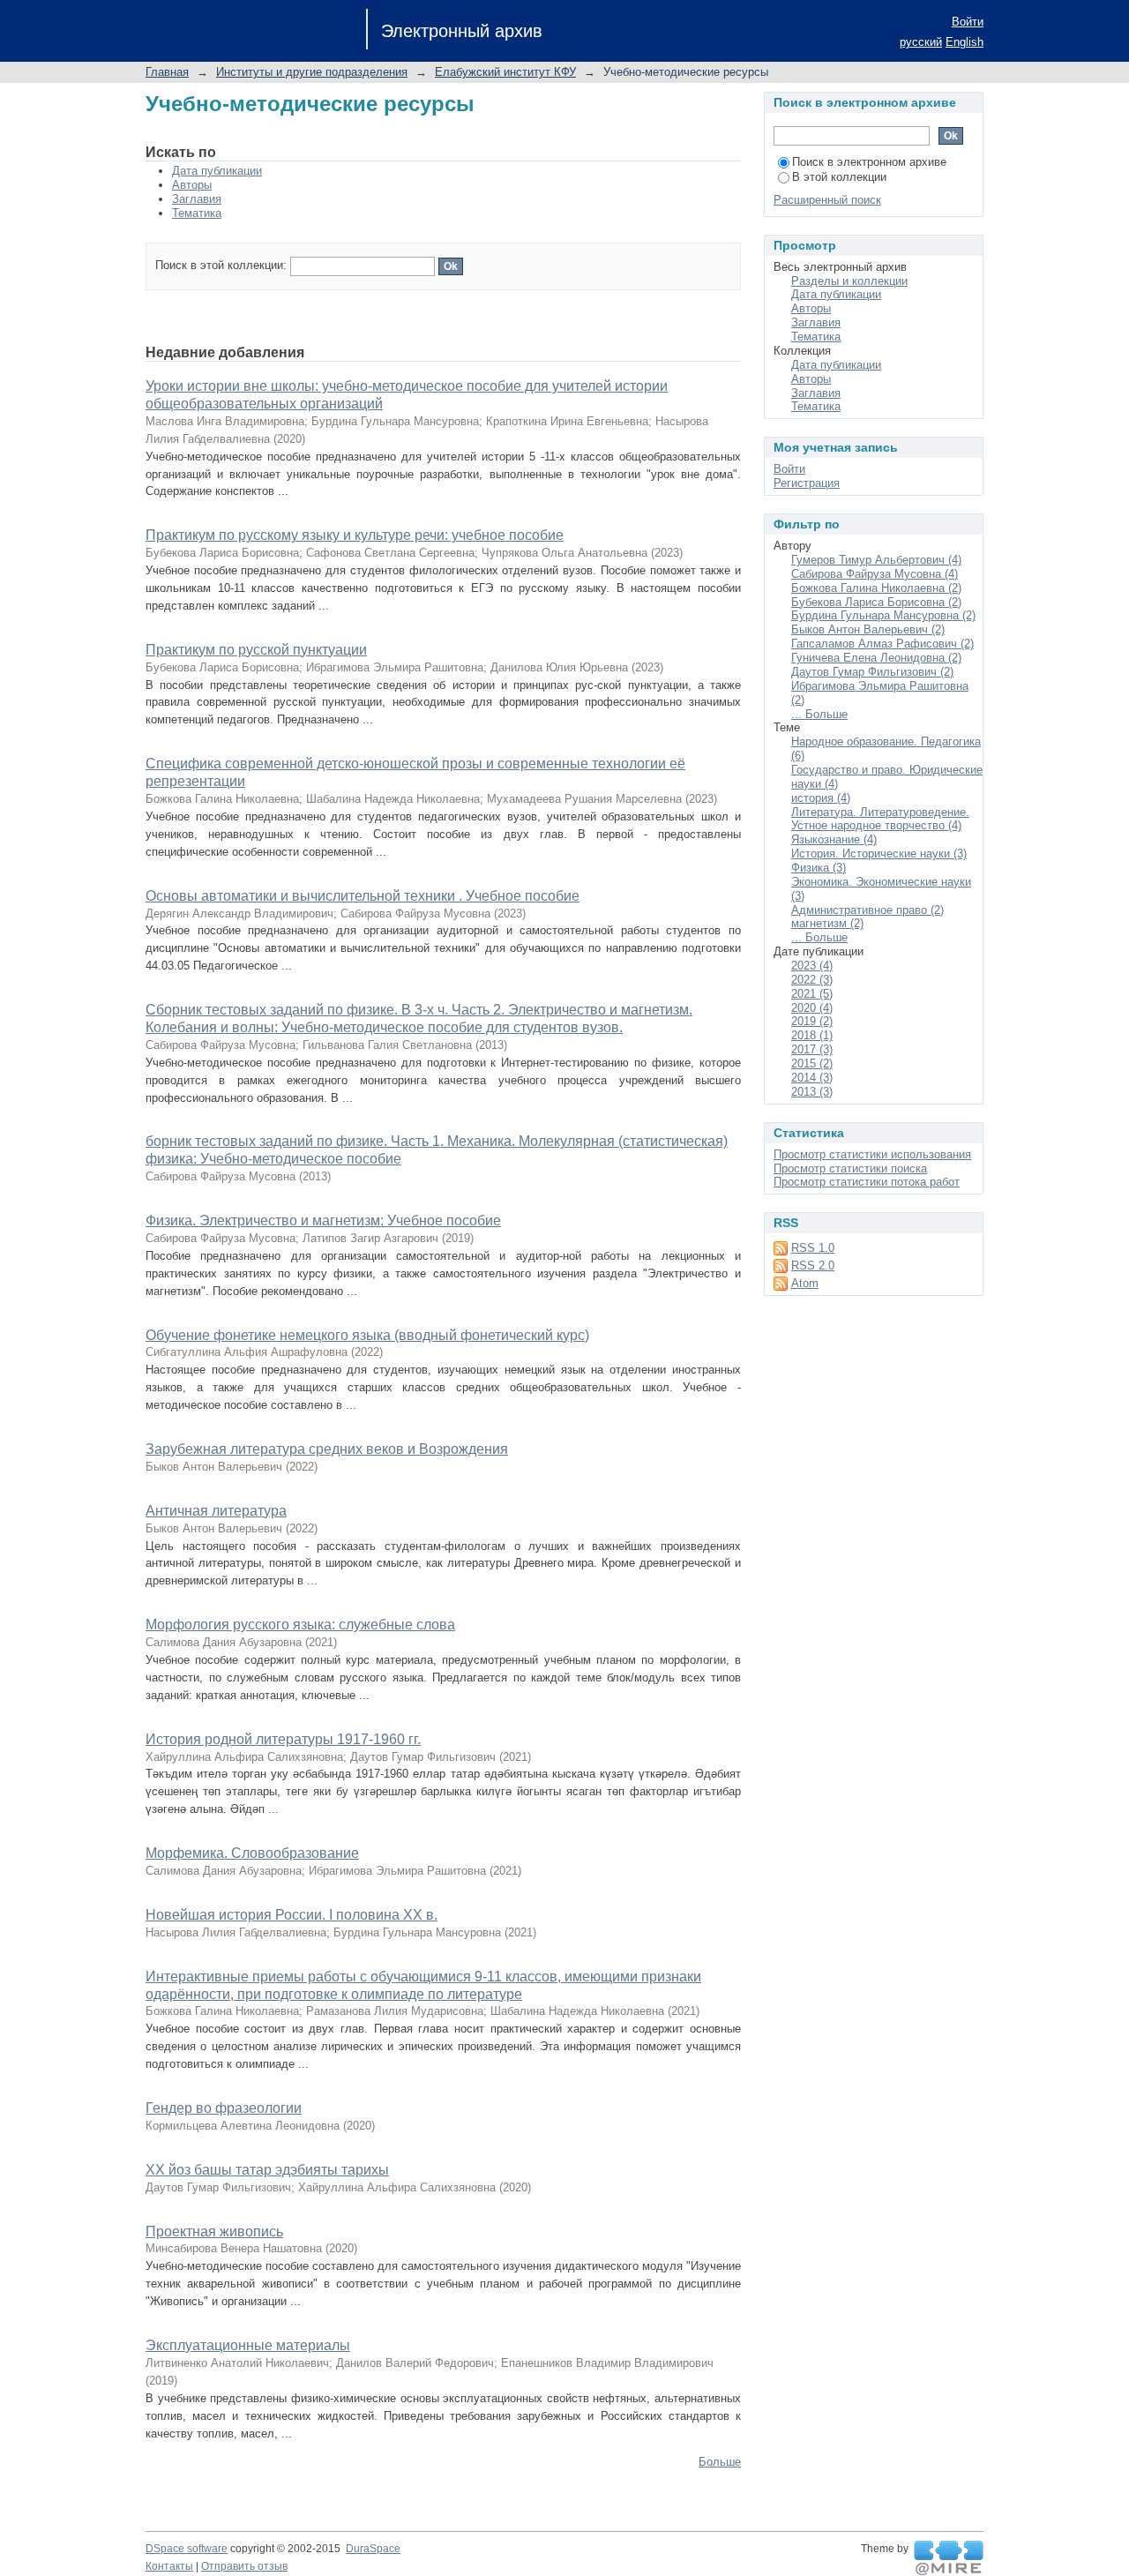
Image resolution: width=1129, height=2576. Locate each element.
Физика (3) (819, 868)
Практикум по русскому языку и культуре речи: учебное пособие (355, 535)
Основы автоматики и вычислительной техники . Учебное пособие (363, 896)
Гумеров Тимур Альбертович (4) (876, 560)
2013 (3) (812, 1092)
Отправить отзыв (244, 2566)
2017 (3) (812, 1049)
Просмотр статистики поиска (850, 1168)
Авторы (192, 185)
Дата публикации (217, 171)
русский (921, 42)
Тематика (197, 213)
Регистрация (807, 483)
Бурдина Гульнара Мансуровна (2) (883, 615)
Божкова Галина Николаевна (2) (876, 588)
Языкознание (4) (834, 839)
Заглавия (197, 199)
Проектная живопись (214, 2232)
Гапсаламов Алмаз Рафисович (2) (882, 644)
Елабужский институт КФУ (505, 72)
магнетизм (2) (827, 923)
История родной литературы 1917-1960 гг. (283, 1739)
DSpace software (187, 2549)
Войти (968, 22)
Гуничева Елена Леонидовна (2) (876, 658)
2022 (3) (812, 980)
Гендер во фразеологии (224, 2108)
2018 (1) (812, 1035)
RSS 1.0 (813, 1248)
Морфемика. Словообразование (252, 1853)
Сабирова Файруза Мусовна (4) (875, 574)
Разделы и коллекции (849, 281)
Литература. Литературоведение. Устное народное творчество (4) (880, 819)
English (965, 42)
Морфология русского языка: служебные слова (300, 1625)
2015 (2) (812, 1063)
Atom (805, 1283)
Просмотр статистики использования (872, 1154)
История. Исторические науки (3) (879, 854)
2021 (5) (812, 994)
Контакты (169, 2566)
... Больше (819, 714)
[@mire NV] (949, 2558)
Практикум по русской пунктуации (256, 650)
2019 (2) (812, 1021)
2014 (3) (812, 1078)
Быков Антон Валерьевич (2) (868, 629)
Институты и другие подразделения (312, 72)
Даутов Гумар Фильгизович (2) (872, 672)
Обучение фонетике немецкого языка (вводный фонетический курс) (367, 1335)
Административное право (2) (867, 910)
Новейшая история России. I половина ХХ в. (292, 1915)
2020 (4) (812, 1008)
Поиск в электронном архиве (869, 162)
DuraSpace (373, 2549)
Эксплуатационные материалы (248, 2345)
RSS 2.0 (813, 1266)
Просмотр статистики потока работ (867, 1182)
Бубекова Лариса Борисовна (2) (876, 602)
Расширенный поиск (827, 200)
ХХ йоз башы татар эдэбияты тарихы (267, 2170)
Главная (167, 72)
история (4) (821, 798)
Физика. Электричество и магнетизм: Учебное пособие (323, 1221)
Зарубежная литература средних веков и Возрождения (327, 1449)
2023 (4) (812, 966)
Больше (720, 2462)
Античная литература (216, 1511)
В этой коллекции (839, 177)
